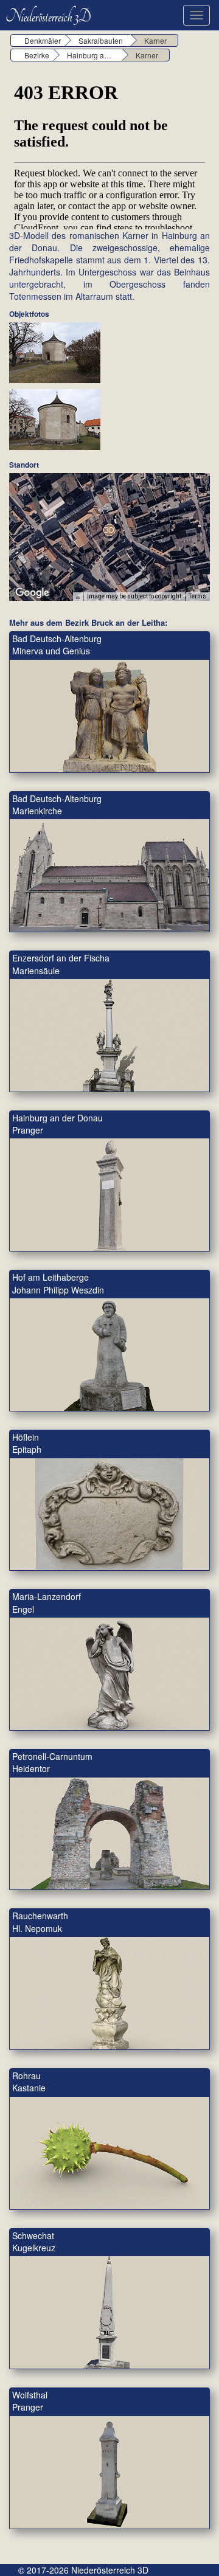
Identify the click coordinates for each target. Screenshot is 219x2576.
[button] (109, 530)
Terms (197, 596)
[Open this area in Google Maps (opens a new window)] (32, 593)
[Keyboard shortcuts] (78, 597)
